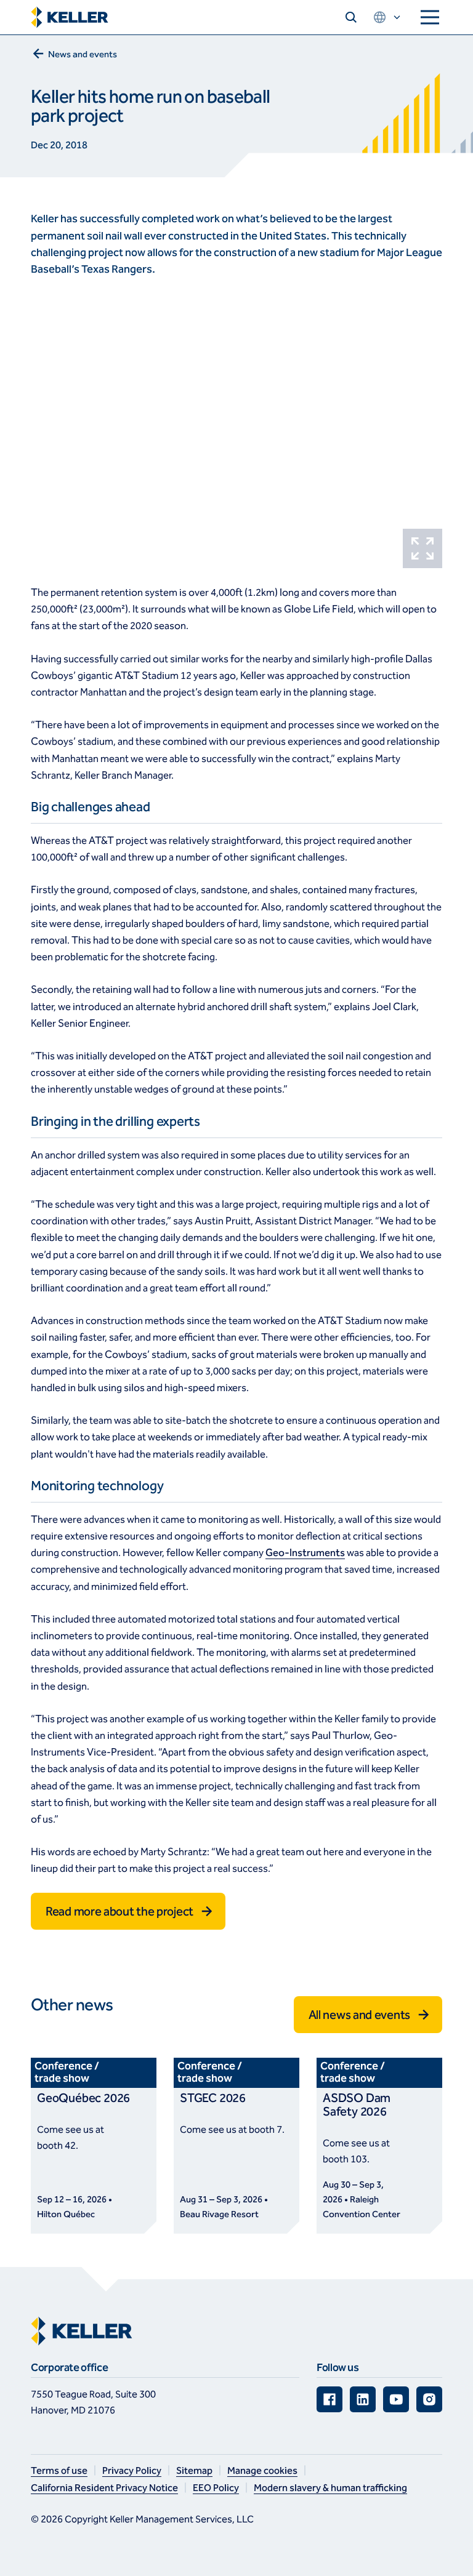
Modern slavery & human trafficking (330, 2488)
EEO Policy (216, 2488)
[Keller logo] (70, 18)
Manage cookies (262, 2470)
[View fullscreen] (422, 548)
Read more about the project (119, 1911)
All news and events (359, 2015)
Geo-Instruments (305, 1553)
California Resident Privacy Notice (104, 2488)
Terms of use (59, 2470)
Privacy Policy (132, 2470)
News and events (83, 54)
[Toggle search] (351, 17)
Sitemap (194, 2470)
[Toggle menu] (430, 17)
